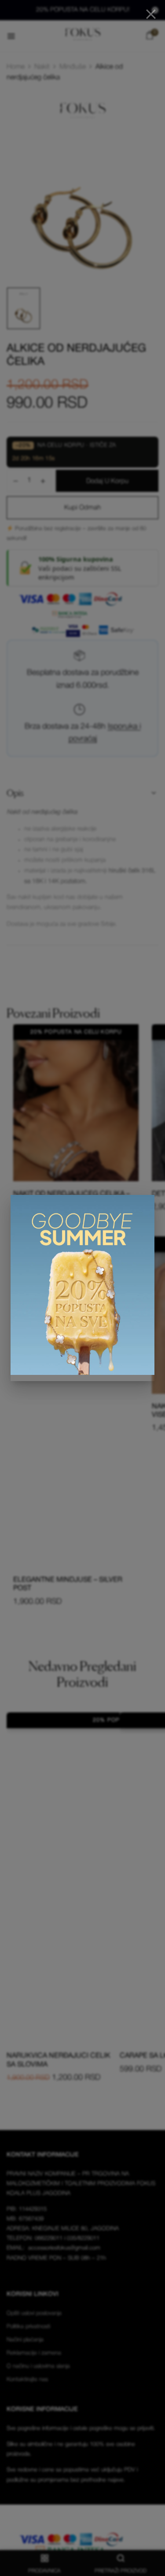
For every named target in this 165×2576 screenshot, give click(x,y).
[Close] (151, 14)
